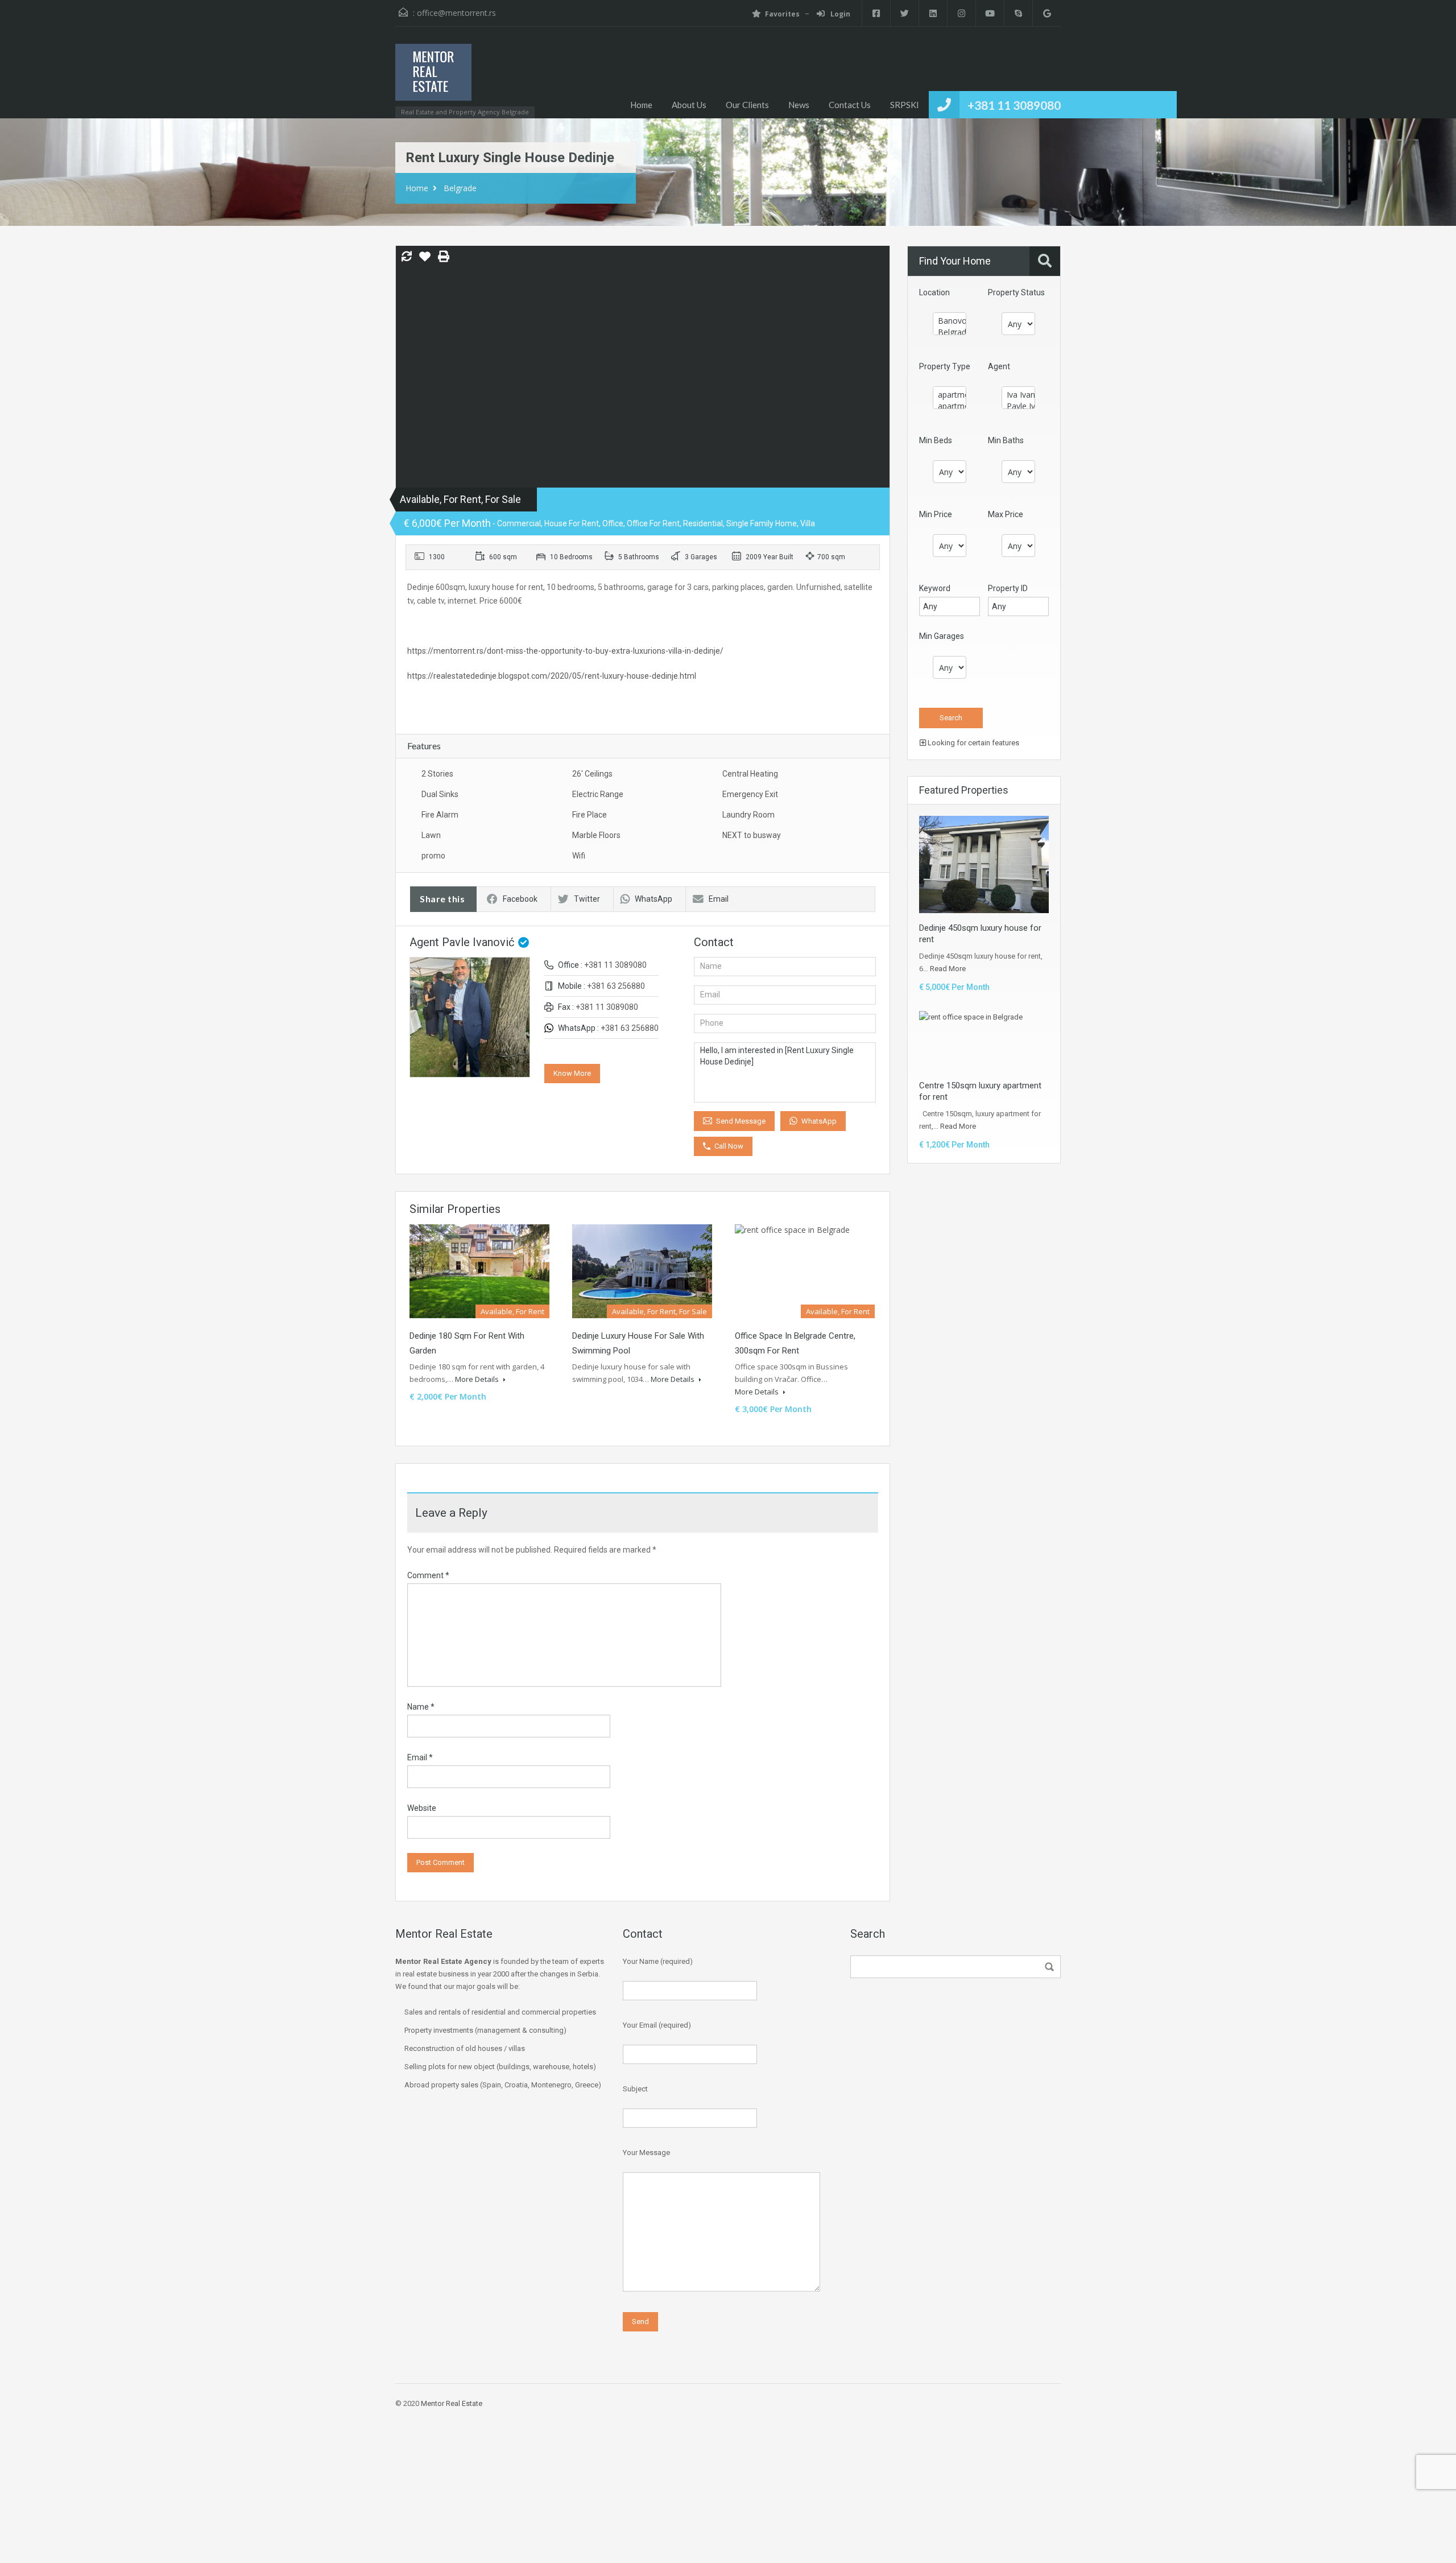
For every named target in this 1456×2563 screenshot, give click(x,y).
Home (641, 105)
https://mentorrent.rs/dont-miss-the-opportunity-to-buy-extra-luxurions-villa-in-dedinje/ (565, 651)
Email (719, 899)
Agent (999, 366)
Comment (428, 1575)
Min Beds (936, 440)
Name (421, 1707)
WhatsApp (653, 899)
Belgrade (460, 188)
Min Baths (1006, 440)
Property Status (1016, 292)
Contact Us (850, 105)
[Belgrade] (950, 332)
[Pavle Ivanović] (1018, 406)
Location (934, 292)
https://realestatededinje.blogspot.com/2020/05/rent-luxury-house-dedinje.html (552, 676)
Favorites (782, 14)
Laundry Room (748, 815)
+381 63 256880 (616, 986)
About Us (689, 105)
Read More (948, 969)
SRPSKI (905, 105)
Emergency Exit (750, 794)
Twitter (587, 899)
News (799, 105)
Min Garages (942, 636)
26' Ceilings (592, 774)
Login (839, 14)
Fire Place (590, 815)
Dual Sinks (440, 794)
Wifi (579, 856)
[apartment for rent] (950, 395)
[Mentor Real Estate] (433, 78)
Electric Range (598, 794)
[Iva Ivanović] (1018, 395)
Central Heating (750, 774)
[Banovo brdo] (950, 321)
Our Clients (747, 105)
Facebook (520, 899)
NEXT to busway (752, 835)
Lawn (431, 835)
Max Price (1006, 514)
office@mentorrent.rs (456, 13)
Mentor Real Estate (452, 2403)
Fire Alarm (440, 815)
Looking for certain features (973, 743)
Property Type (945, 366)
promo (433, 856)
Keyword (935, 588)
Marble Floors (596, 835)
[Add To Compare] (407, 257)
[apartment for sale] (950, 406)
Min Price (936, 514)
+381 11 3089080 (1014, 105)
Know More (572, 1073)
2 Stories (437, 774)
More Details (478, 1379)
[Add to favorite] (425, 261)
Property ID (1008, 588)
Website (422, 1808)
